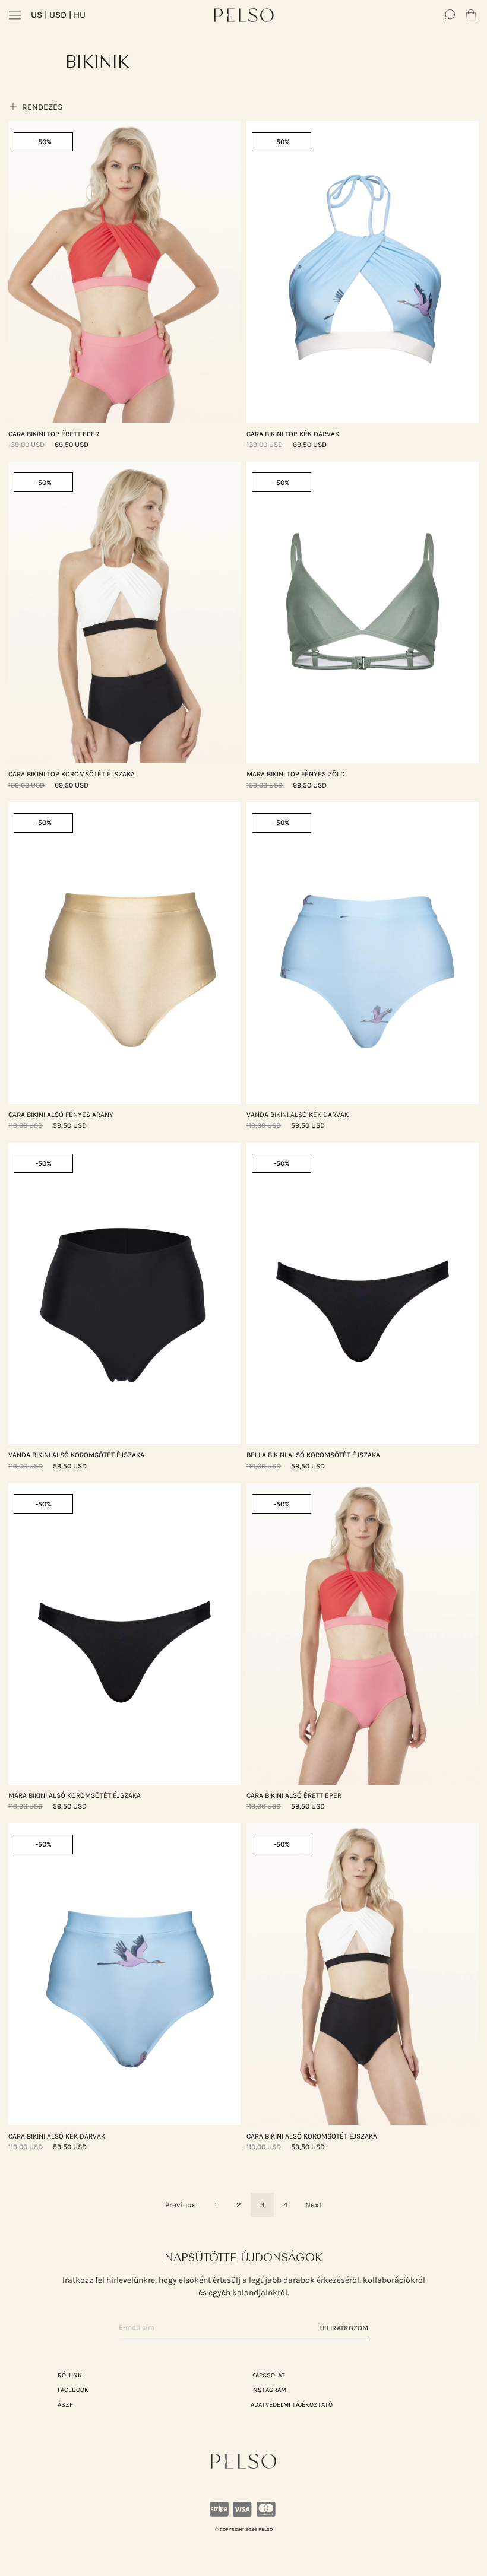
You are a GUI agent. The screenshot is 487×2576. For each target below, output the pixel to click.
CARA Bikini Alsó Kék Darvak (57, 2136)
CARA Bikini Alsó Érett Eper (294, 1795)
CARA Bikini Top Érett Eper (54, 434)
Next (314, 2205)
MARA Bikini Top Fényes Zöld (296, 774)
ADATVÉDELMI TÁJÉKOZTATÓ (292, 2405)
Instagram (269, 2390)
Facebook (73, 2390)
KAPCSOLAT (268, 2375)
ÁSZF (65, 2405)
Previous (181, 2205)
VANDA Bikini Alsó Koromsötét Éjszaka (76, 1455)
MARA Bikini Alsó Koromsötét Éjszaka (75, 1795)
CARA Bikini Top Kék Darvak (293, 434)
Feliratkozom (344, 2328)
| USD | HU (58, 15)
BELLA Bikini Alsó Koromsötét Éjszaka (313, 1455)
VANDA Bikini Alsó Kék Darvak (298, 1115)
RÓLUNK (70, 2375)
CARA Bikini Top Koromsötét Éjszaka (72, 774)
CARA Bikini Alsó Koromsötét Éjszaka (312, 2136)
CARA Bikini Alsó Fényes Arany (61, 1115)
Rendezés (41, 107)
